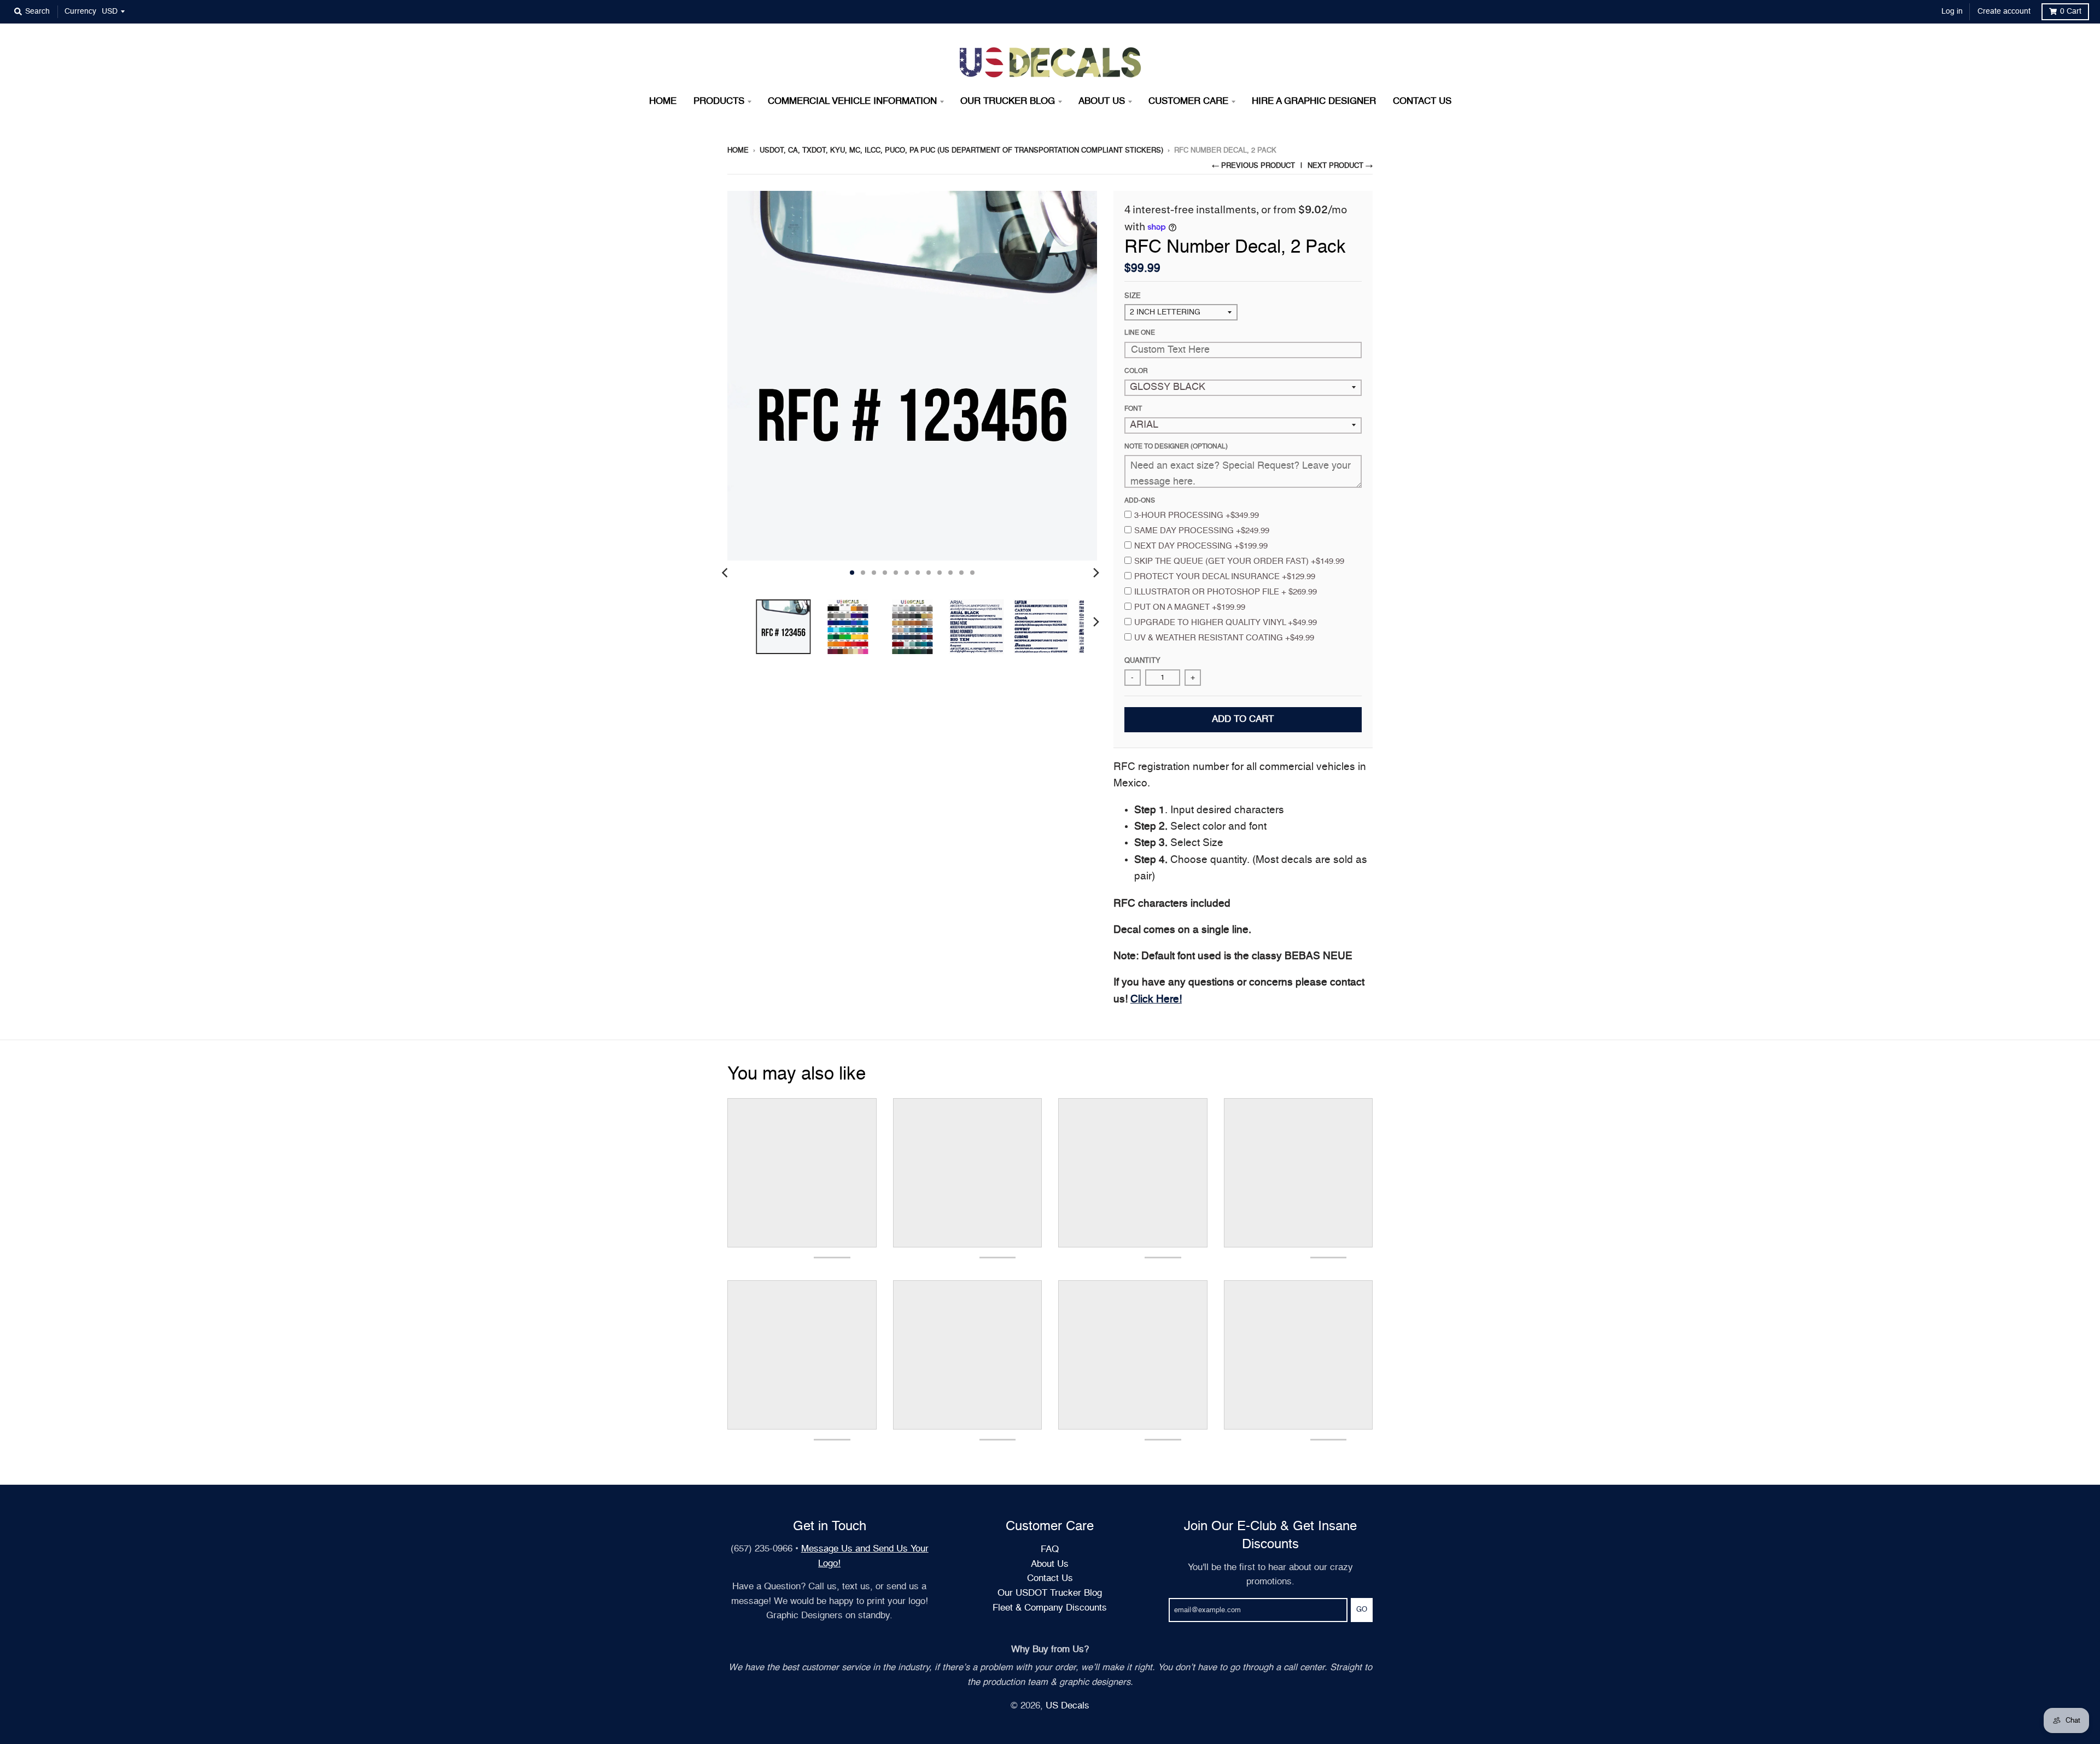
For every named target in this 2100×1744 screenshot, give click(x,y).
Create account (2004, 11)
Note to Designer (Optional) (1176, 447)
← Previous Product (1253, 166)
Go (1362, 1610)
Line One (1140, 333)
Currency (80, 11)
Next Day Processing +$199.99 (1201, 546)
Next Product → (1340, 166)
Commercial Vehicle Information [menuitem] (852, 101)
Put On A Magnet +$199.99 (1190, 607)
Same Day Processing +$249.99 (1202, 531)
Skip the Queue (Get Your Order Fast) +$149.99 (1239, 561)
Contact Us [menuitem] (1422, 101)
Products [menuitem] (719, 101)
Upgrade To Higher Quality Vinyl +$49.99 (1226, 623)
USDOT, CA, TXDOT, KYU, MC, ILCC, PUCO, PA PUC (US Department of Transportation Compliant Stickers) (961, 151)
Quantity (1142, 661)
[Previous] (726, 573)
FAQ (1050, 1550)
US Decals (1067, 1706)
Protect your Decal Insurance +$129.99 (1225, 577)
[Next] (1096, 573)
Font (1133, 409)
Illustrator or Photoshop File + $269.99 (1226, 592)
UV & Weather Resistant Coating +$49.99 (1224, 638)
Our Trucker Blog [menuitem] (1008, 101)
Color (1136, 371)
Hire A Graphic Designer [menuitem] (1314, 101)
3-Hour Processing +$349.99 (1197, 515)
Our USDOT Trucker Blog (1050, 1593)
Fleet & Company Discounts (1050, 1608)
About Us (1050, 1564)
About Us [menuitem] (1102, 101)
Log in (1952, 11)
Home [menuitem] (663, 101)
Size (1133, 296)
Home (738, 151)
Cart (2071, 11)
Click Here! (1156, 999)
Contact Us (1050, 1579)
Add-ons (1140, 501)
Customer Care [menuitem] (1188, 101)
